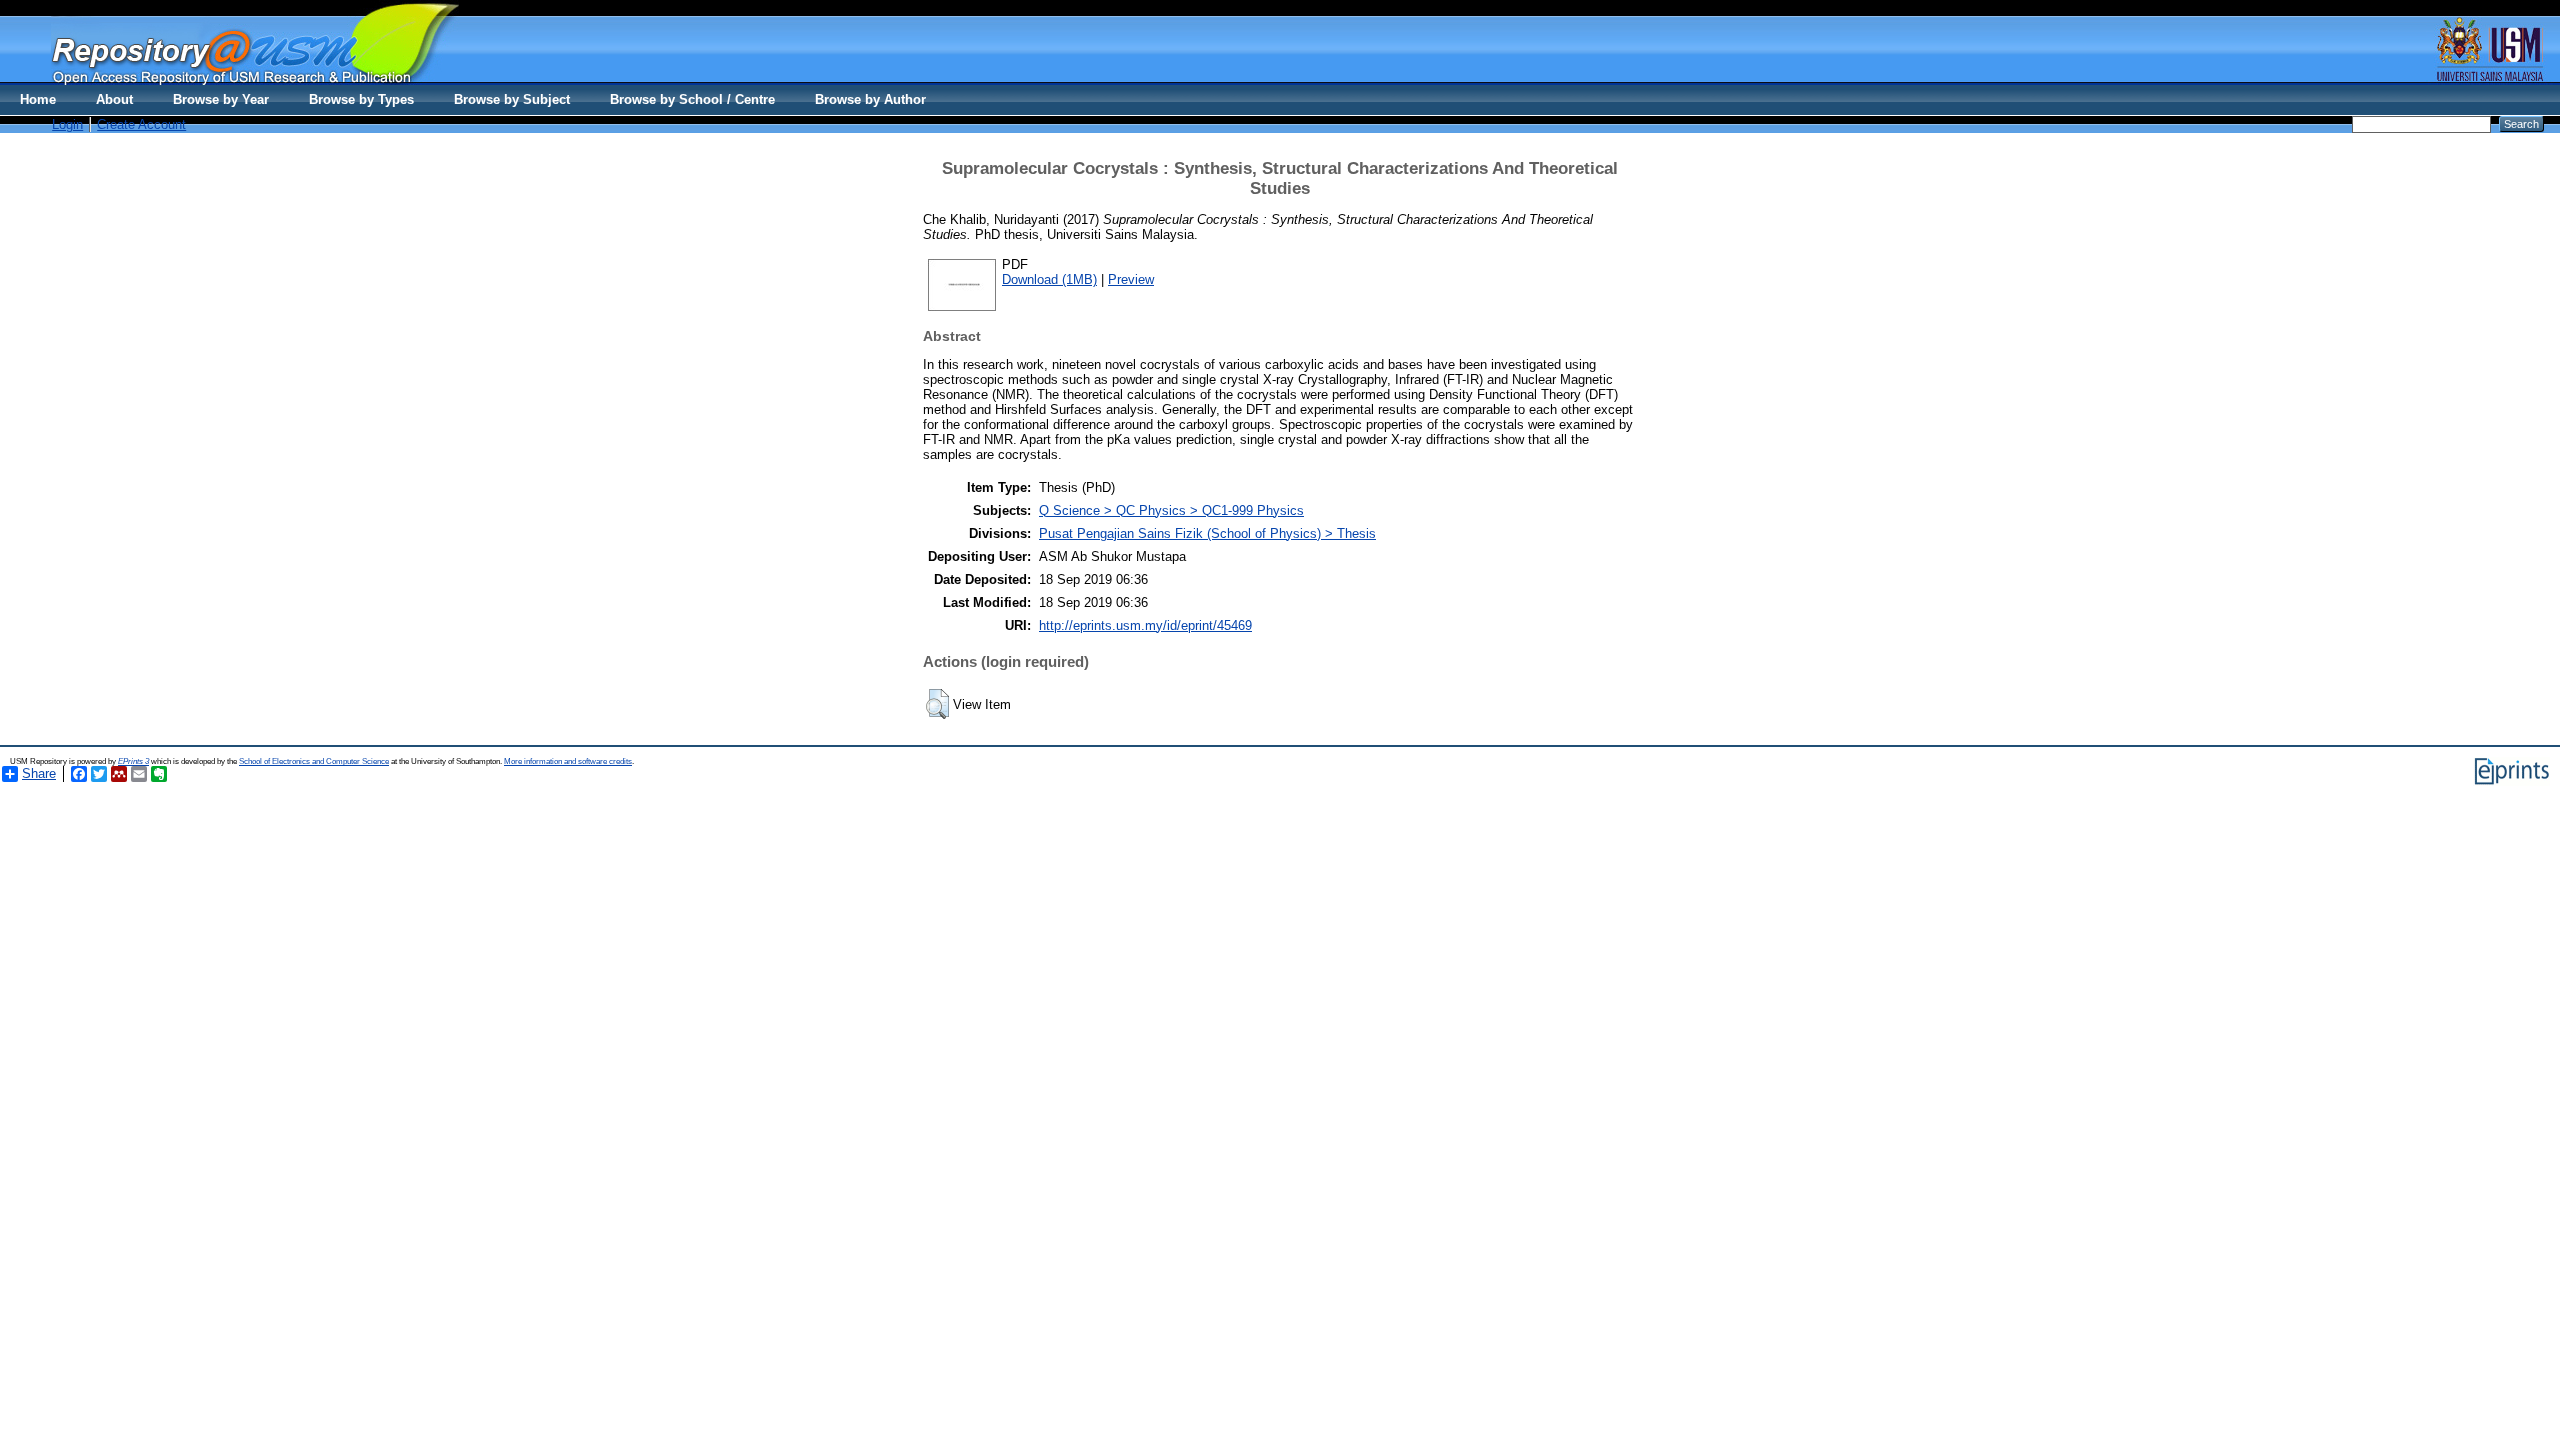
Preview (1131, 279)
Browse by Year (221, 99)
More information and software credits (568, 761)
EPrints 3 (133, 761)
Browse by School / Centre (692, 99)
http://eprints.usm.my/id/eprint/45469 (1145, 625)
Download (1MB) (1049, 279)
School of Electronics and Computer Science (314, 761)
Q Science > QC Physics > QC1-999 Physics (1171, 510)
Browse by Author (870, 99)
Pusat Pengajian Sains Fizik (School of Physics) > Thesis (1207, 533)
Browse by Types (361, 99)
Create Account (141, 124)
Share (39, 773)
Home (38, 99)
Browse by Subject (512, 99)
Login (67, 124)
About (114, 99)
